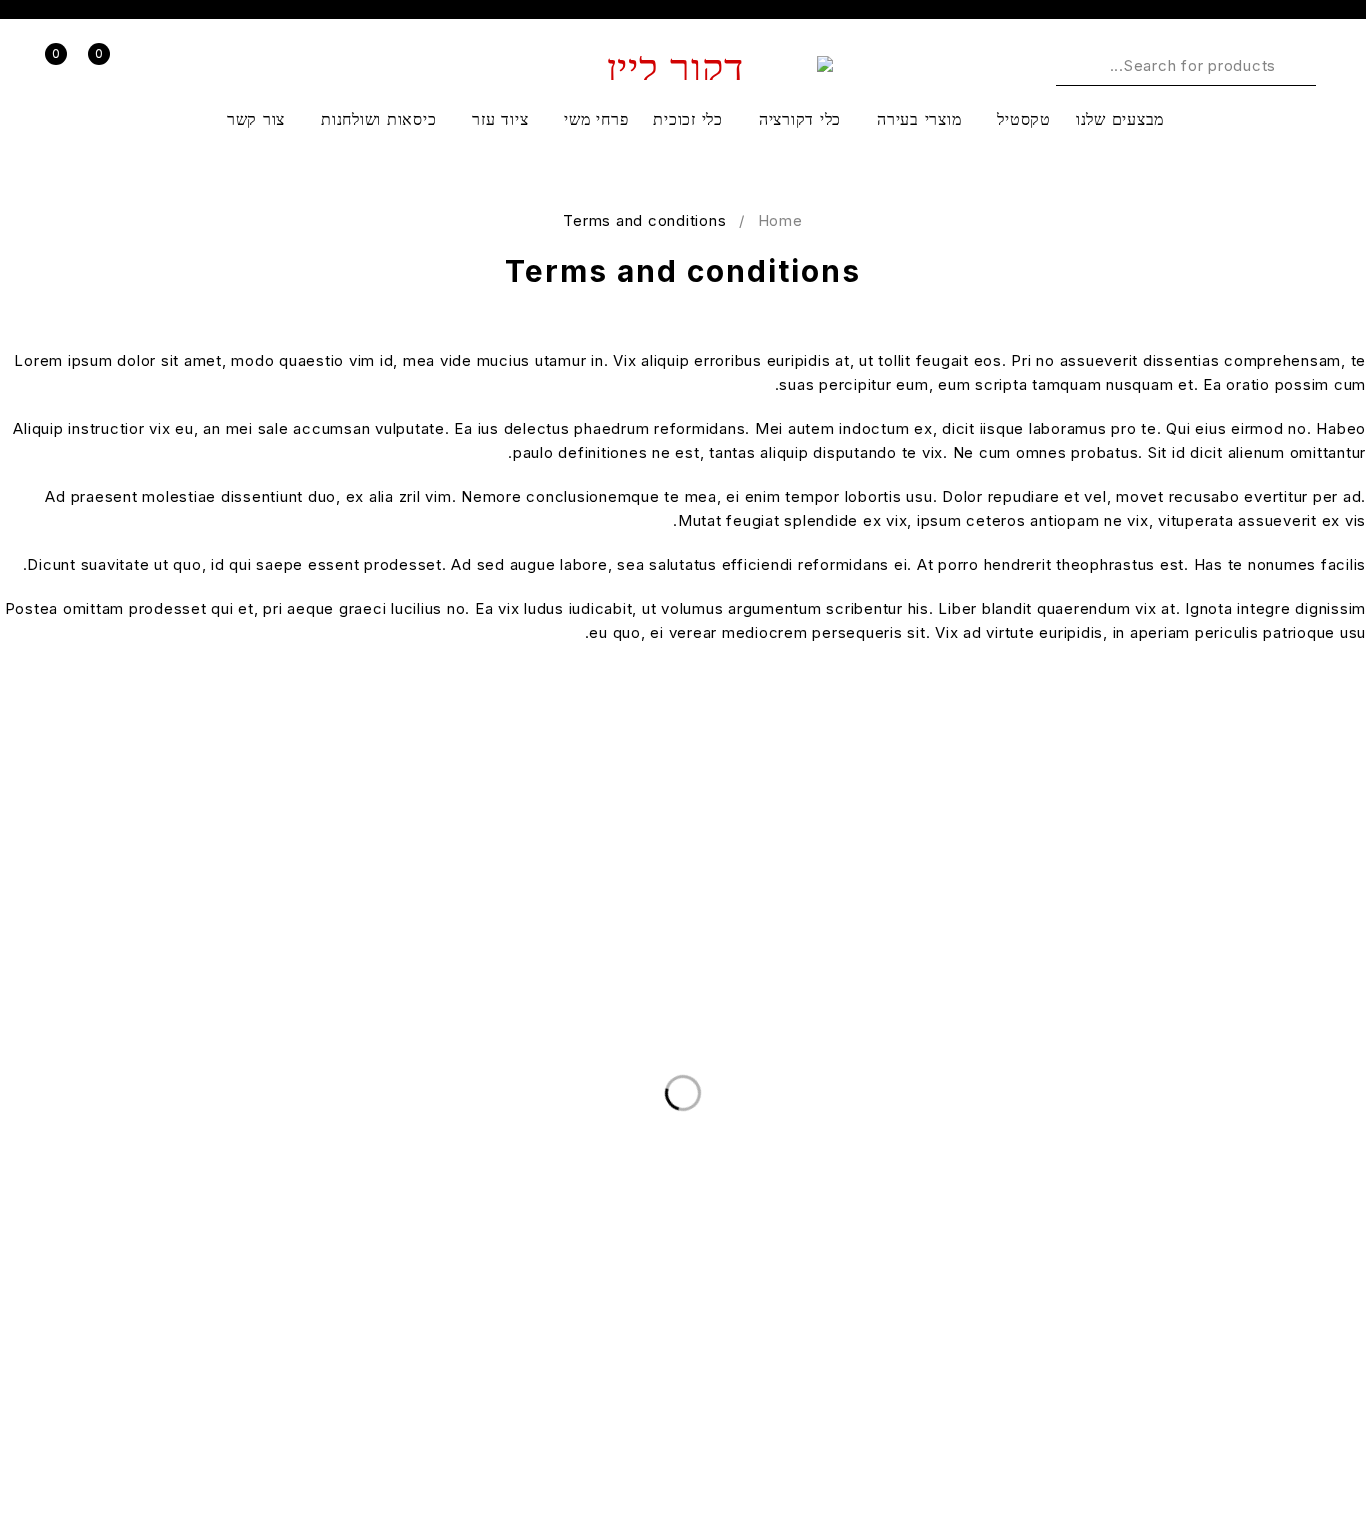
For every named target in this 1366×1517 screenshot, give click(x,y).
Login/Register (155, 66)
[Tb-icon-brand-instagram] (1240, 1442)
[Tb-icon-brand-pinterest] (1189, 1442)
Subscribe (74, 877)
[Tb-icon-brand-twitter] (1290, 1442)
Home (780, 220)
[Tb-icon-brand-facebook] (1341, 1442)
